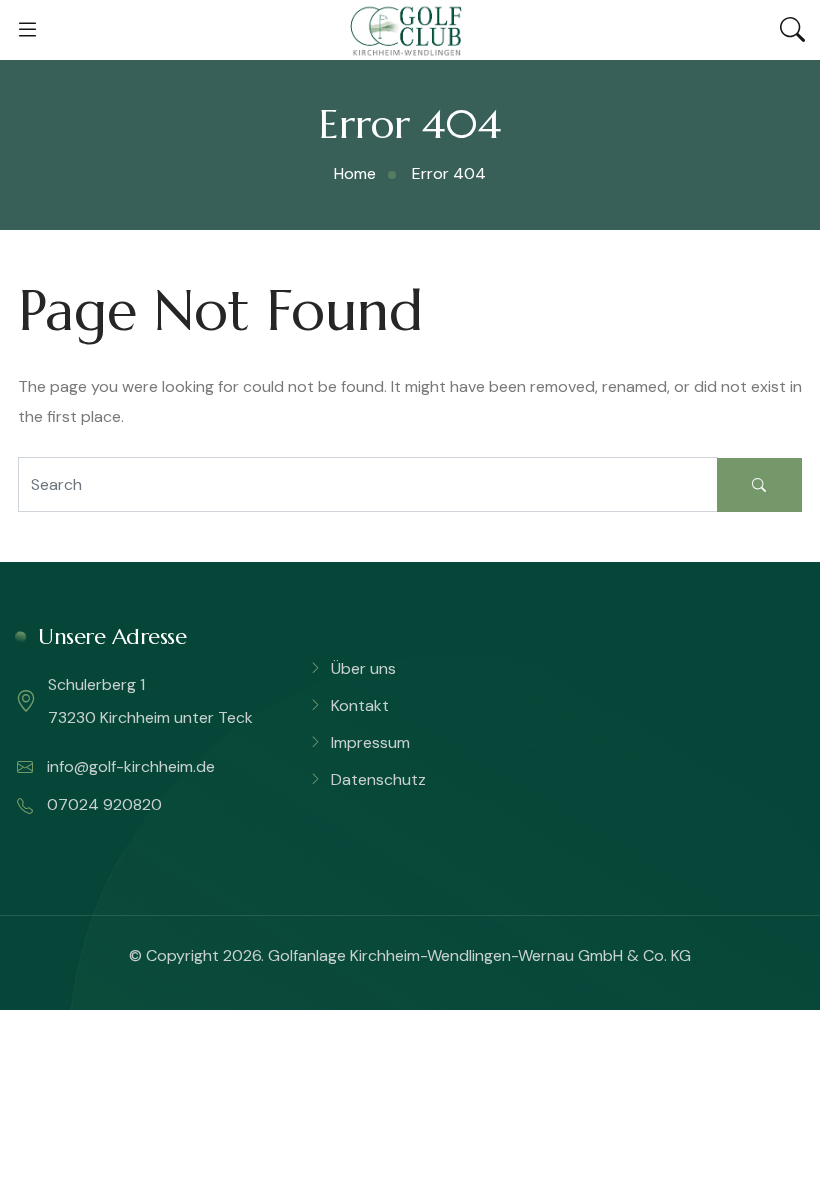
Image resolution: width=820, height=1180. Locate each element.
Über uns (363, 668)
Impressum (370, 742)
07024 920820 (102, 804)
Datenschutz (378, 779)
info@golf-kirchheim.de (129, 766)
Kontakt (360, 705)
